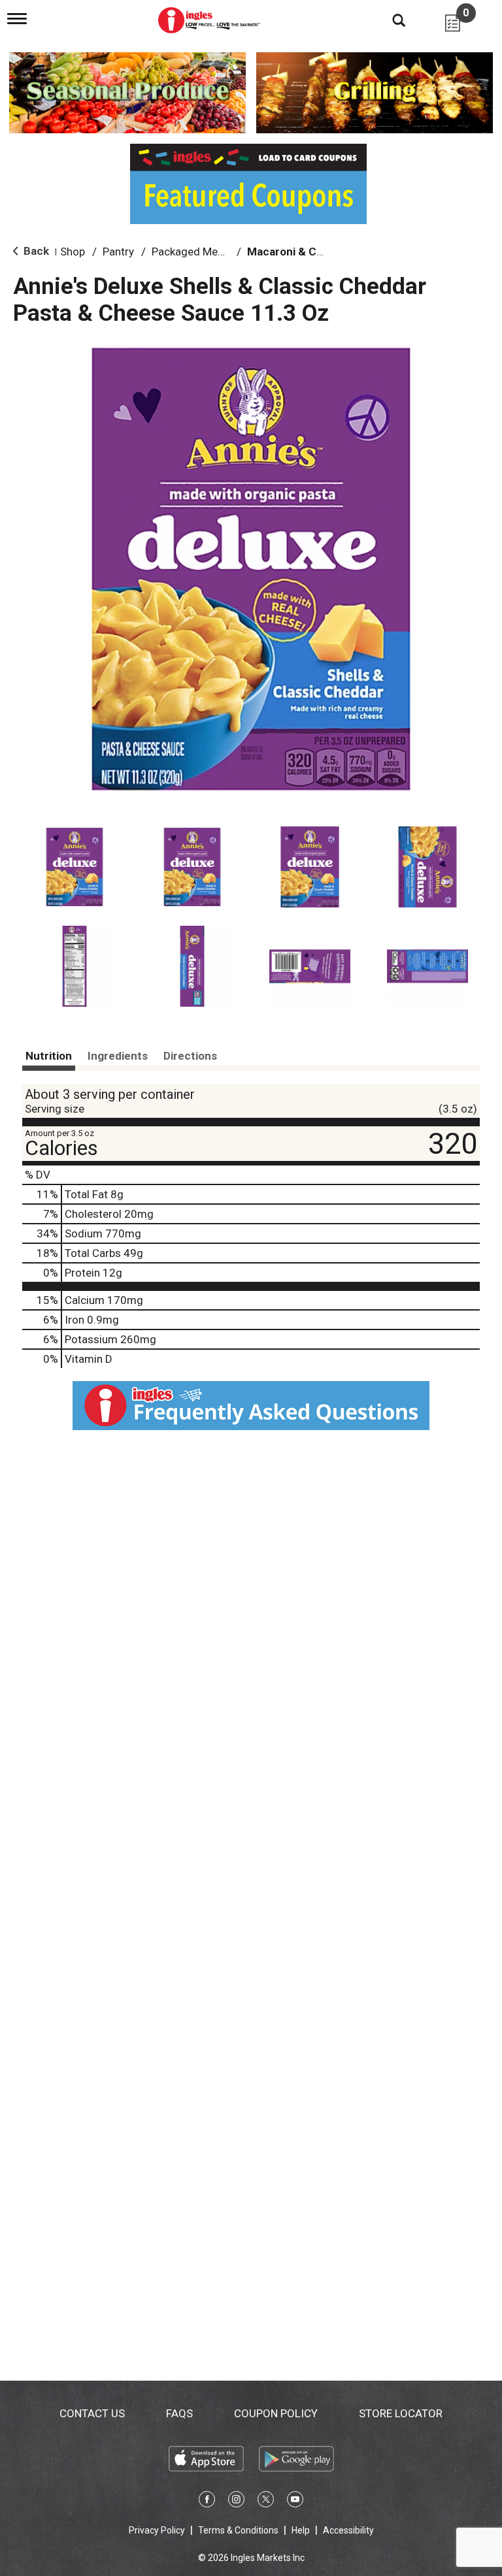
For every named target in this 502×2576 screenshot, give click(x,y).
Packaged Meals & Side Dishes (227, 252)
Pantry (118, 252)
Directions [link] (190, 1056)
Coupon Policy (276, 2413)
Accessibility (348, 2530)
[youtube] (295, 2502)
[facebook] (207, 2502)
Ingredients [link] (118, 1056)
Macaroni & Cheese (298, 252)
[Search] (389, 20)
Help (301, 2530)
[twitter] (266, 2502)
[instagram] (236, 2502)
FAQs (179, 2413)
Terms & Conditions (238, 2530)
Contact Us (92, 2413)
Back (35, 251)
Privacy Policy (157, 2530)
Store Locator (401, 2413)
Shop (73, 252)
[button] (75, 867)
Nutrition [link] (49, 1056)
